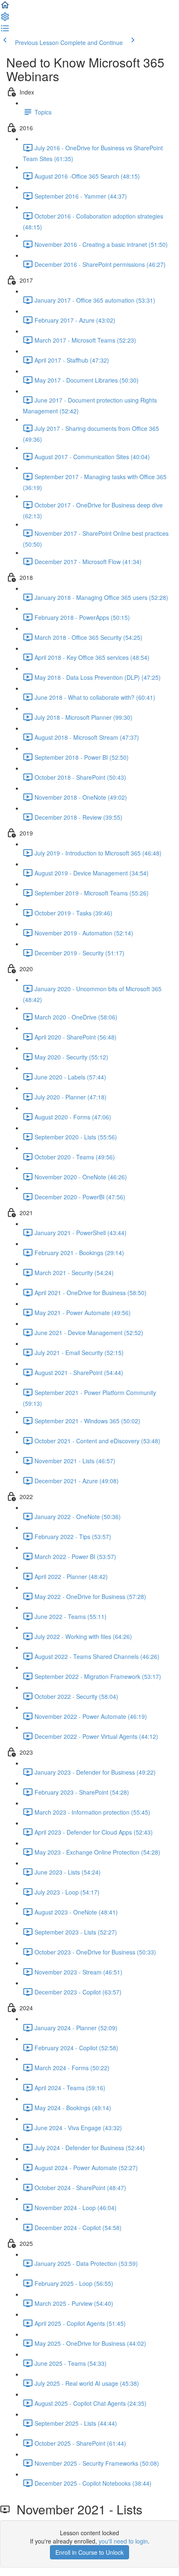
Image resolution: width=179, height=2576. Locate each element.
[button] (5, 7)
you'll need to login (123, 2541)
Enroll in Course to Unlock (89, 2552)
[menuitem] (5, 19)
